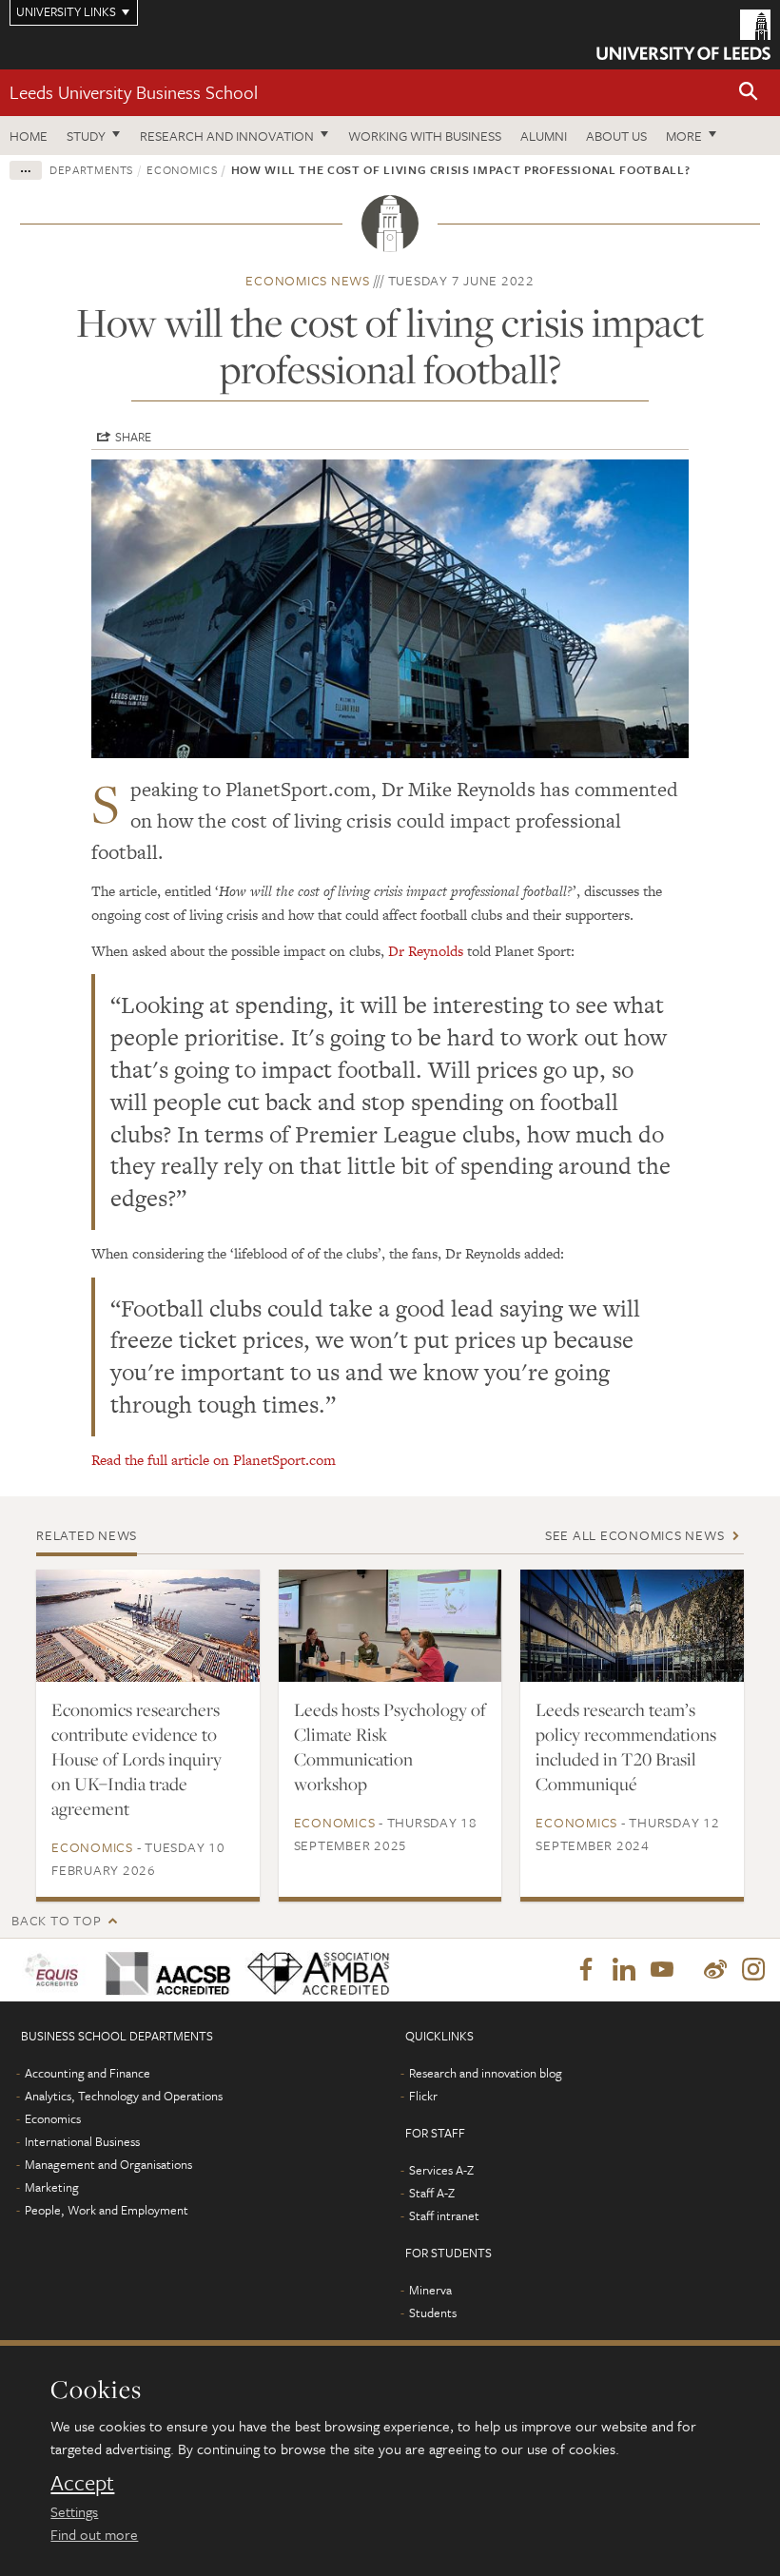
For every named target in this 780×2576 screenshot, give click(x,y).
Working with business (425, 136)
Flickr (423, 2096)
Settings (74, 2511)
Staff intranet (444, 2215)
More (684, 136)
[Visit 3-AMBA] (311, 1970)
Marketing (52, 2187)
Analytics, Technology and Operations (124, 2096)
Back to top (56, 1920)
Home (29, 136)
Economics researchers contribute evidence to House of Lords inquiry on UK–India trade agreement (136, 1759)
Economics (182, 169)
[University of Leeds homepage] (683, 35)
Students (433, 2313)
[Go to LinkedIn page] (624, 1970)
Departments (91, 169)
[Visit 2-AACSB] (162, 1970)
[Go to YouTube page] (662, 1970)
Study (86, 136)
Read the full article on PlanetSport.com (214, 1460)
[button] (749, 93)
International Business (82, 2141)
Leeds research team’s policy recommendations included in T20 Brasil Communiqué (626, 1747)
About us (616, 136)
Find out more (94, 2534)
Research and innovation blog (486, 2073)
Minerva (430, 2290)
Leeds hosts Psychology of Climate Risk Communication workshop (390, 1747)
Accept (82, 2483)
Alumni (544, 136)
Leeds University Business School (134, 92)
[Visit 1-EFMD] (53, 1970)
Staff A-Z (432, 2193)
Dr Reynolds (426, 951)
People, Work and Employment (107, 2210)
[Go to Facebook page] (586, 1970)
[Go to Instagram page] (753, 1970)
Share (133, 437)
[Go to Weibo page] (715, 1970)
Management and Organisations (108, 2164)
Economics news (308, 280)
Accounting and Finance (88, 2073)
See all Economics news (635, 1535)
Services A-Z (441, 2170)
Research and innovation (227, 136)
